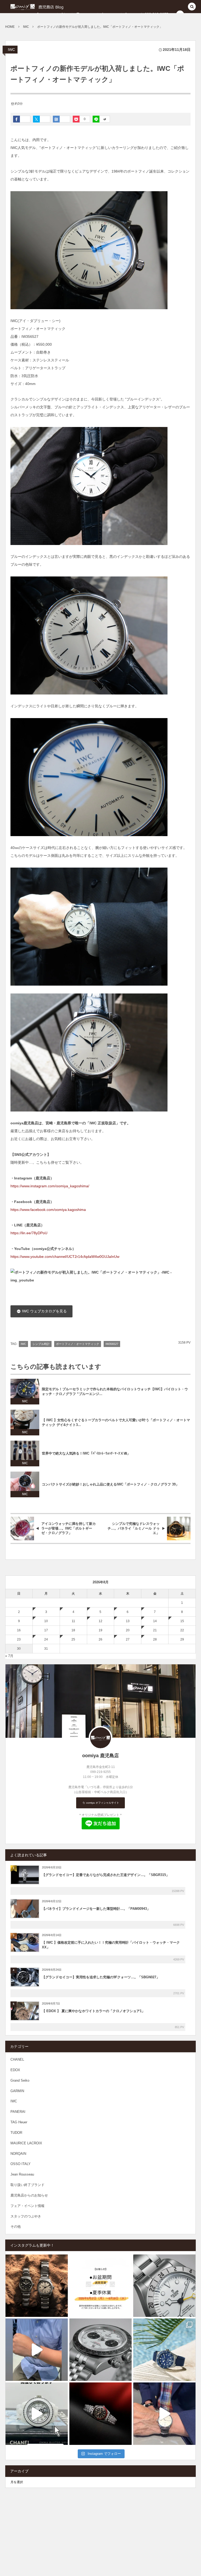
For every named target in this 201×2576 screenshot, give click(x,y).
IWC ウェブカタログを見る (44, 1311)
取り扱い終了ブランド (27, 2185)
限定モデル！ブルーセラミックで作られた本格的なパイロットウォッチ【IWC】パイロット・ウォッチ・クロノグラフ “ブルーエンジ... (115, 1392)
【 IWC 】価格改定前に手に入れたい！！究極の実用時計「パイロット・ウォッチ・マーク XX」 (111, 1945)
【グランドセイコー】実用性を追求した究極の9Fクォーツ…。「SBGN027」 (101, 1977)
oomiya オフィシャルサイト (102, 1803)
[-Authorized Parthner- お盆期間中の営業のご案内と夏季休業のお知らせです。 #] (100, 2286)
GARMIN (17, 2091)
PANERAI (18, 2112)
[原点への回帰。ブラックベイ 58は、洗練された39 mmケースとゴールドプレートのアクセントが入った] (100, 2414)
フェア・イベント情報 (27, 2206)
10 (46, 1621)
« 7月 (9, 1656)
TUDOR (16, 2133)
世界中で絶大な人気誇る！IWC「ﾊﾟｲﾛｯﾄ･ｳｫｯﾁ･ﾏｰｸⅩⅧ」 (86, 1453)
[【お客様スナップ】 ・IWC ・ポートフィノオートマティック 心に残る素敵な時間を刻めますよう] (164, 2414)
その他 (16, 2227)
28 (155, 1639)
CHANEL (17, 2059)
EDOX (15, 2070)
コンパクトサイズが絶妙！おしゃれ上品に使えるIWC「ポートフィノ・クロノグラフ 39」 (110, 1484)
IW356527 (112, 1344)
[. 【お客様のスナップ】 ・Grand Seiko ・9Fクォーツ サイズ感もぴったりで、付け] (37, 2350)
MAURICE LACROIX (26, 2143)
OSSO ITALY (21, 2164)
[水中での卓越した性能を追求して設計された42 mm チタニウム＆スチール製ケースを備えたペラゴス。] (164, 2350)
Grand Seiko (20, 2080)
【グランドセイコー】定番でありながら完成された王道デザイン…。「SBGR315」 (106, 1875)
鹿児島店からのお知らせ (29, 2195)
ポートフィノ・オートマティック (78, 1344)
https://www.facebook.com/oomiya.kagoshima (48, 1210)
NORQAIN (18, 2154)
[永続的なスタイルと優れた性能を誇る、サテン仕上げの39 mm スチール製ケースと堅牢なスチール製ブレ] (37, 2286)
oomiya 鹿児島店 (100, 1756)
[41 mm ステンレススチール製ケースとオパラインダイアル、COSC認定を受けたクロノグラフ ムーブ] (100, 2350)
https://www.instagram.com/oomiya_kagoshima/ (50, 1186)
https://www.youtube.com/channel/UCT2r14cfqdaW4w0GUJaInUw (65, 1257)
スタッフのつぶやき (26, 2216)
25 (73, 1639)
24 (46, 1639)
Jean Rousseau (22, 2174)
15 (182, 1621)
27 (128, 1639)
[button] (192, 7)
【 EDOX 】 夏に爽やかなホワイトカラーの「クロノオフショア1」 (93, 2011)
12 (100, 1621)
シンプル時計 (41, 1344)
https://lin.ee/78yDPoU (29, 1233)
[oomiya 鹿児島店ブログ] (44, 7)
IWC (11, 50)
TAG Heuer (19, 2122)
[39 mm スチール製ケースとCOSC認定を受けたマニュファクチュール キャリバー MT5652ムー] (164, 2286)
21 (155, 1630)
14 (155, 1621)
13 (128, 1621)
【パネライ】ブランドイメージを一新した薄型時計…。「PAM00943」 (96, 1909)
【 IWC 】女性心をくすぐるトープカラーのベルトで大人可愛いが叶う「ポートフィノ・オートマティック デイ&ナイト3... (116, 1423)
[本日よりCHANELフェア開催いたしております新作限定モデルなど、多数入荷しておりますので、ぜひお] (37, 2414)
